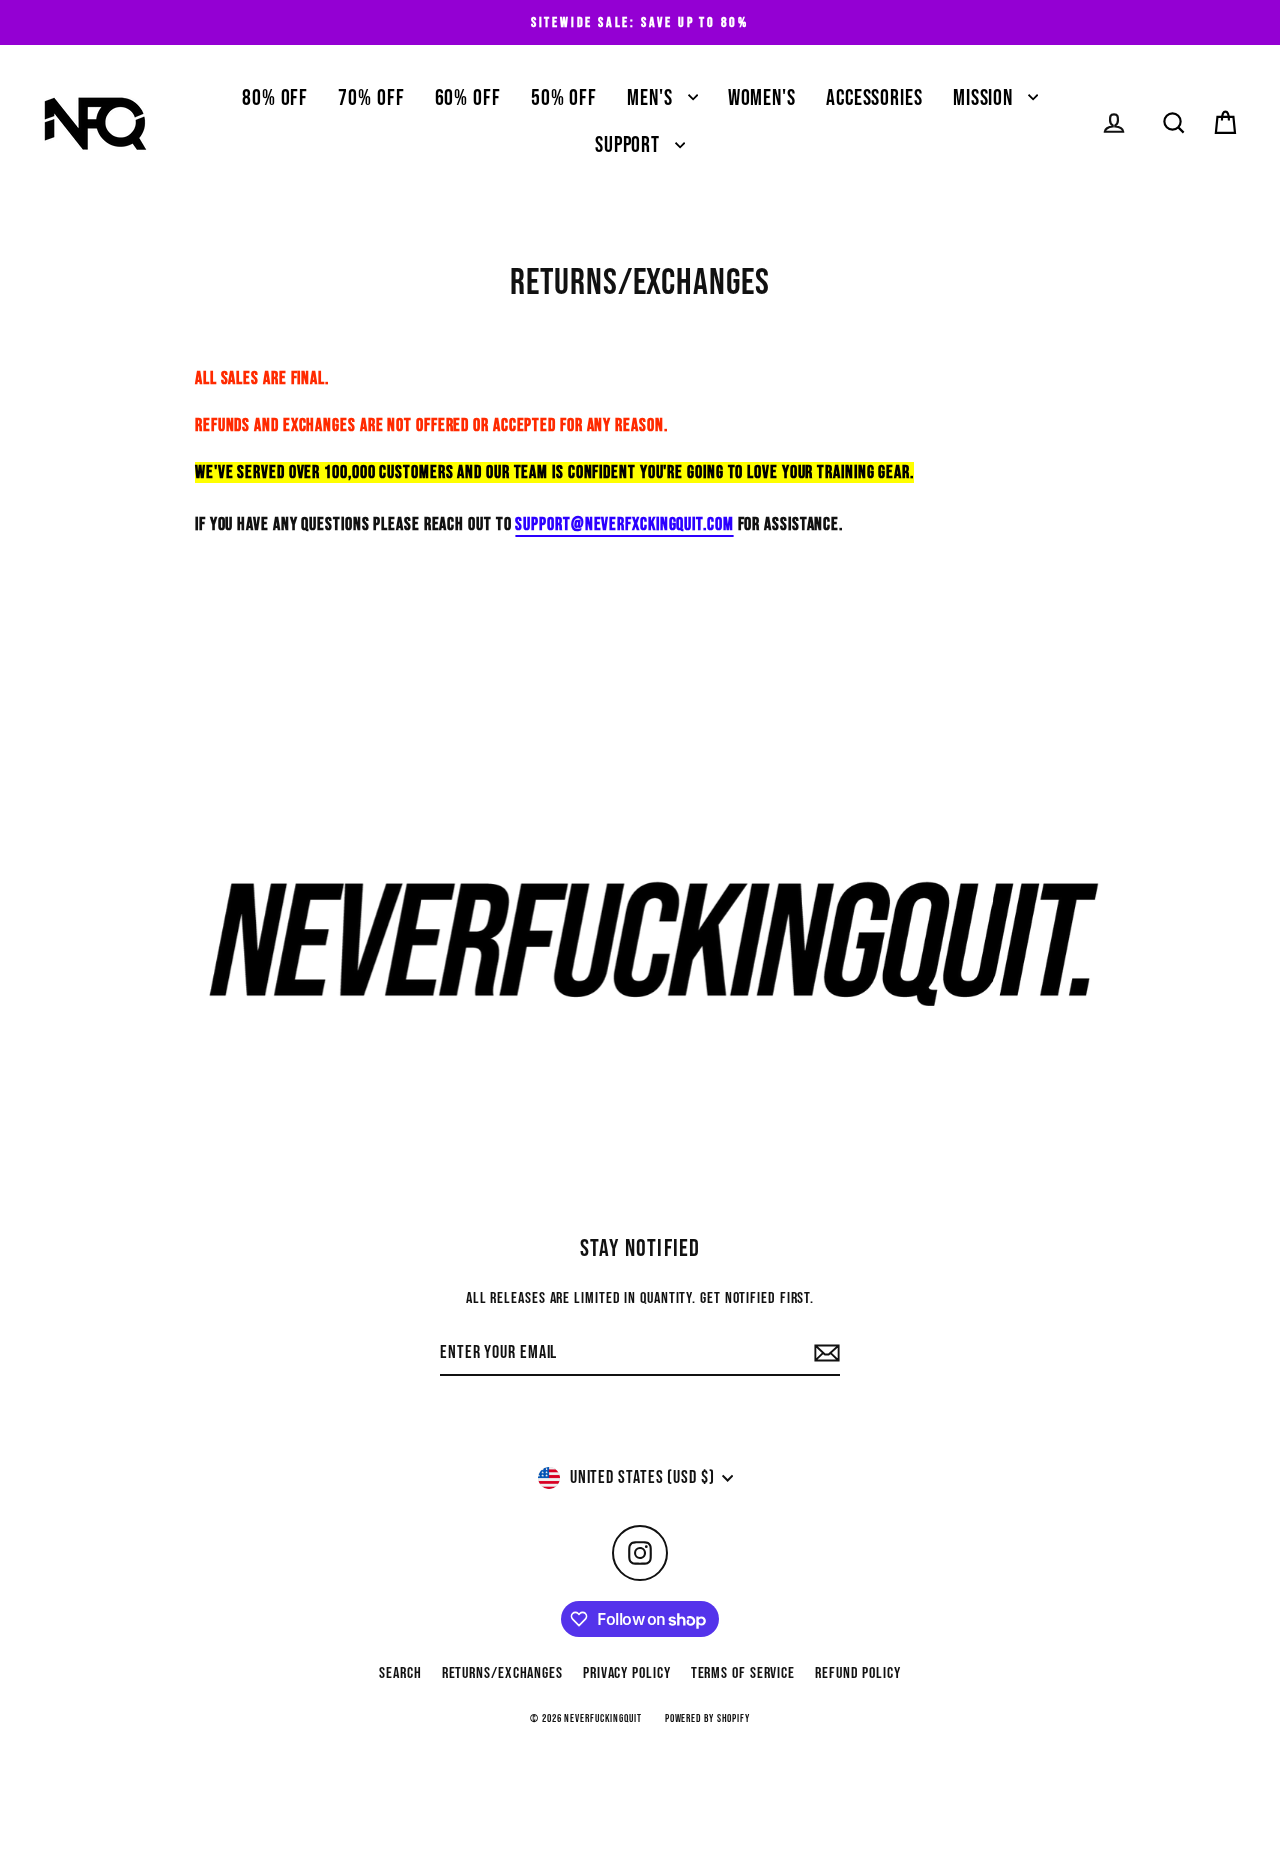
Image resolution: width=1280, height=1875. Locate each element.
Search (400, 1673)
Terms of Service (743, 1673)
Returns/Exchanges (502, 1673)
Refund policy (858, 1673)
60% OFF (468, 98)
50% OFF (564, 98)
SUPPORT (630, 145)
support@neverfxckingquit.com (624, 524)
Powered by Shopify (707, 1718)
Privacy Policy (627, 1673)
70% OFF (371, 98)
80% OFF (275, 98)
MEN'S (652, 98)
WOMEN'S (762, 98)
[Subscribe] (824, 1353)
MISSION (985, 98)
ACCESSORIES (874, 98)
